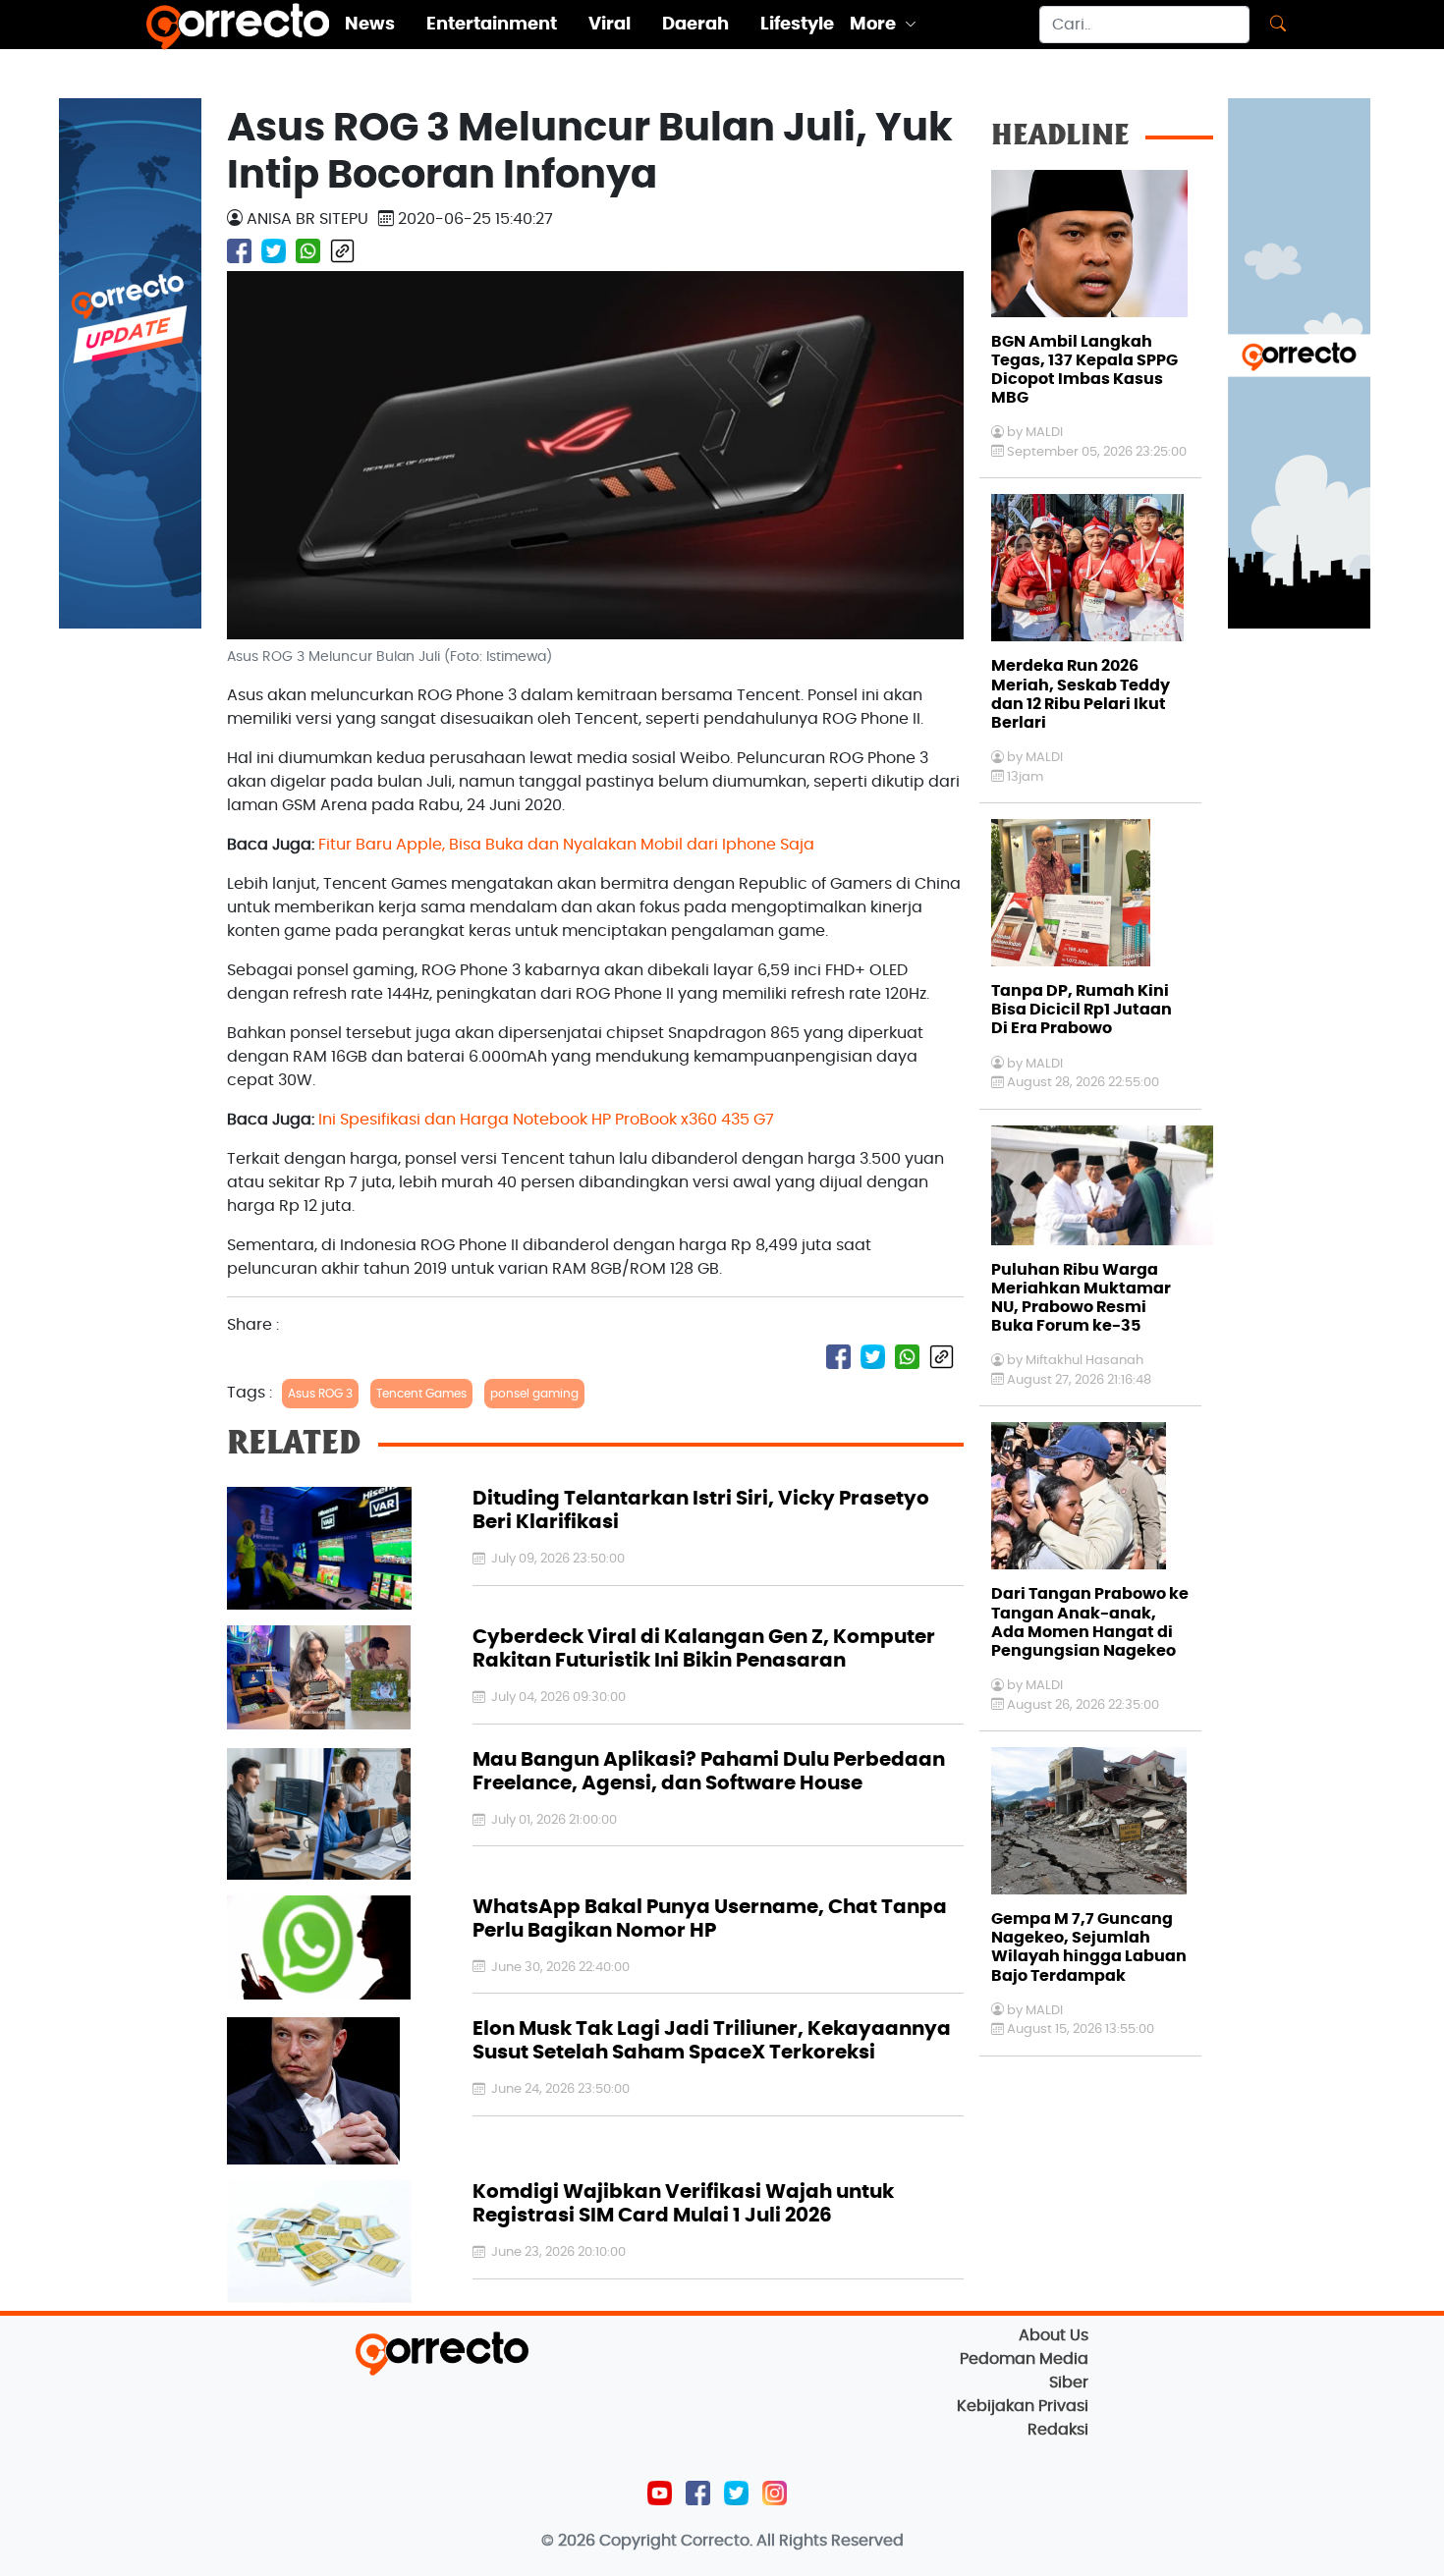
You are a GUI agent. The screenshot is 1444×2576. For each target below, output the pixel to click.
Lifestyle (797, 25)
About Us (1054, 2335)
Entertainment (492, 25)
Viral (610, 25)
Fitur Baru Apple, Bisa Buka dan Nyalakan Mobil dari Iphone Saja (566, 845)
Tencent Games (421, 1394)
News (370, 25)
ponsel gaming (534, 1394)
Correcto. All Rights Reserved (792, 2541)
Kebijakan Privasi (1023, 2406)
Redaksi (1058, 2430)
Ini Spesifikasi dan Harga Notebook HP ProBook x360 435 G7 (546, 1120)
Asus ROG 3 (320, 1394)
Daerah (695, 25)
